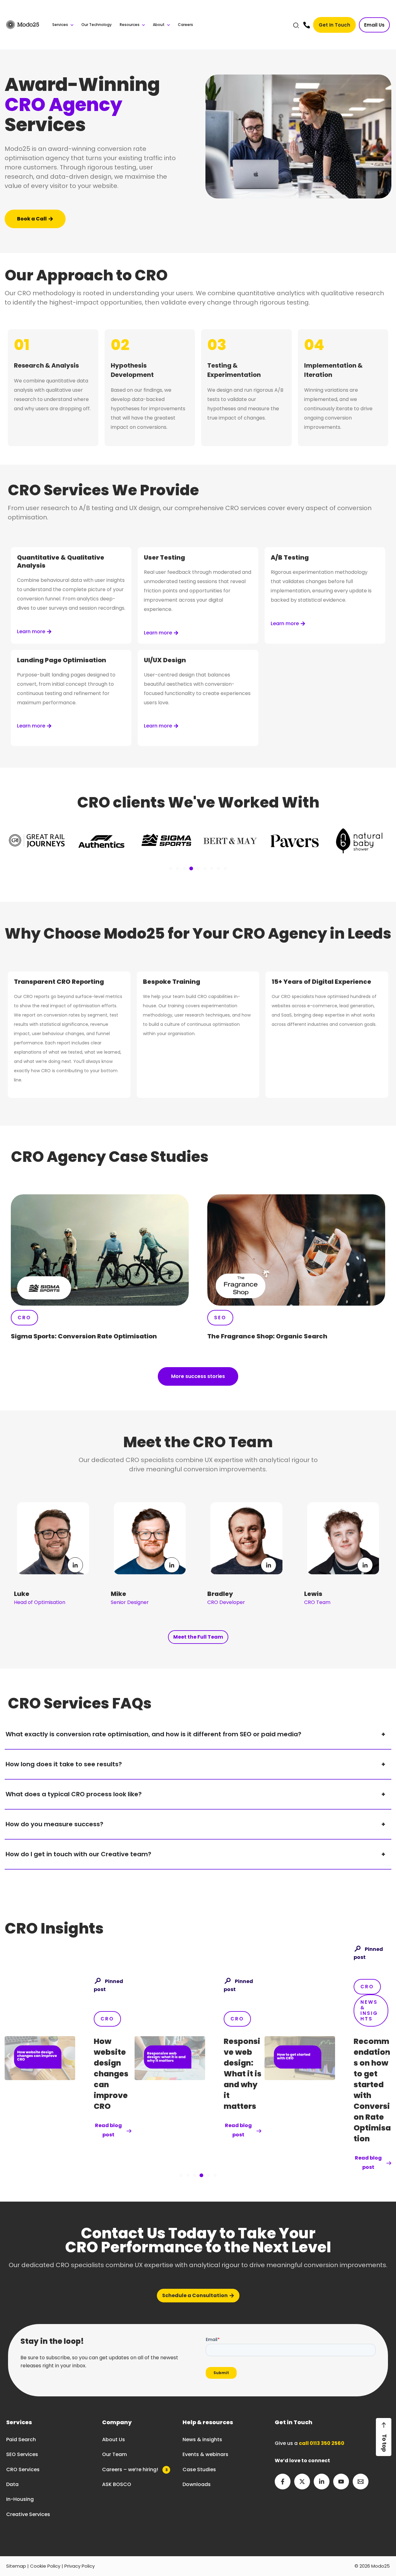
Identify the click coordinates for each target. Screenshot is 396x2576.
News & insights (202, 2440)
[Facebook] (283, 2482)
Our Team (114, 2454)
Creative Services (28, 2514)
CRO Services (23, 2469)
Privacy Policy (80, 2566)
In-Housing (20, 2499)
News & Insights (239, 2010)
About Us (114, 2440)
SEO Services (22, 2454)
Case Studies (199, 2469)
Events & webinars (205, 2454)
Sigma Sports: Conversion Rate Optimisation (84, 1336)
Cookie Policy (45, 2566)
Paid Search (21, 2440)
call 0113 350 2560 (322, 2443)
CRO (107, 2019)
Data (12, 2484)
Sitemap (16, 2566)
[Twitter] (302, 2482)
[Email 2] (361, 2482)
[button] (296, 26)
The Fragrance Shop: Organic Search (267, 1336)
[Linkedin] (322, 2482)
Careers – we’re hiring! (135, 2469)
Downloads (197, 2484)
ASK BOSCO (117, 2484)
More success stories (198, 1376)
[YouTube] (341, 2482)
